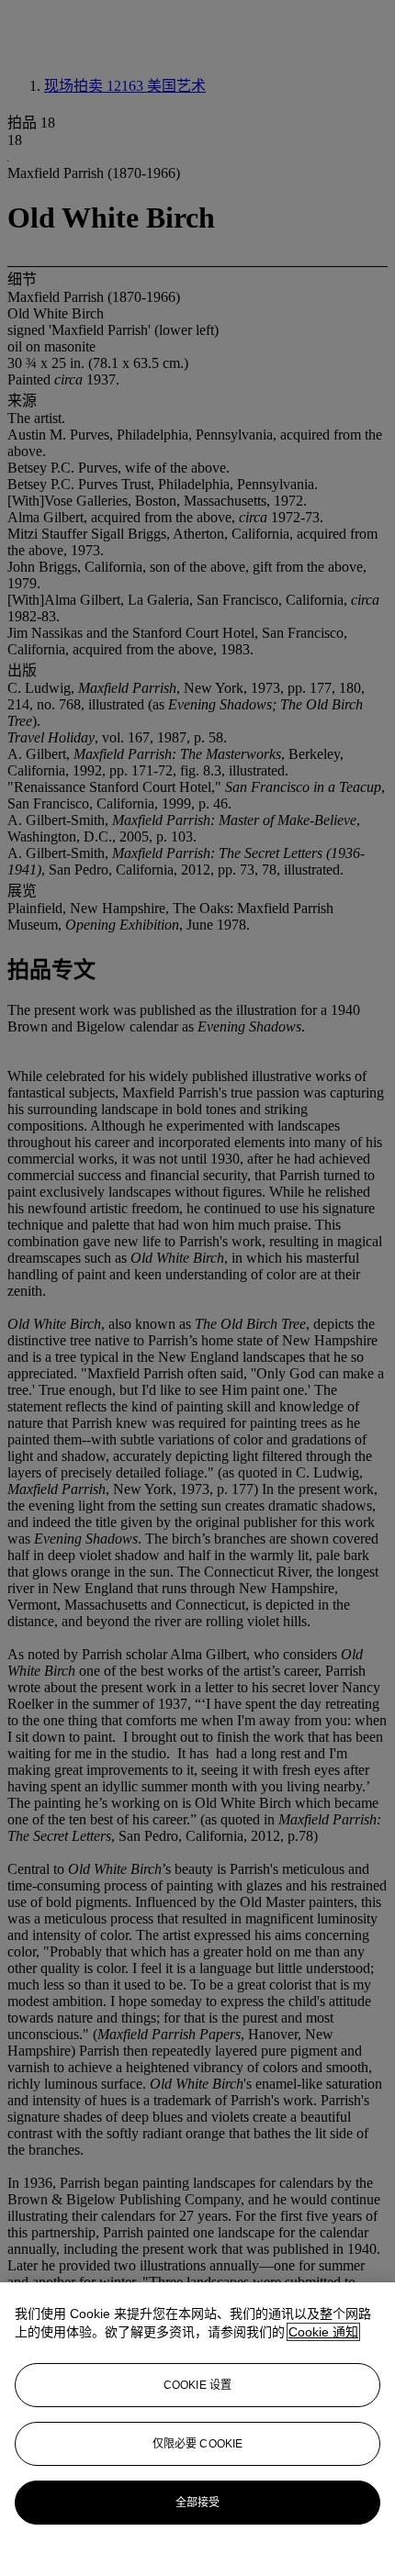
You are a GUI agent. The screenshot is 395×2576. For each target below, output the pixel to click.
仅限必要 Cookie (197, 2444)
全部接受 (197, 2503)
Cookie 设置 (197, 2385)
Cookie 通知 (323, 2332)
